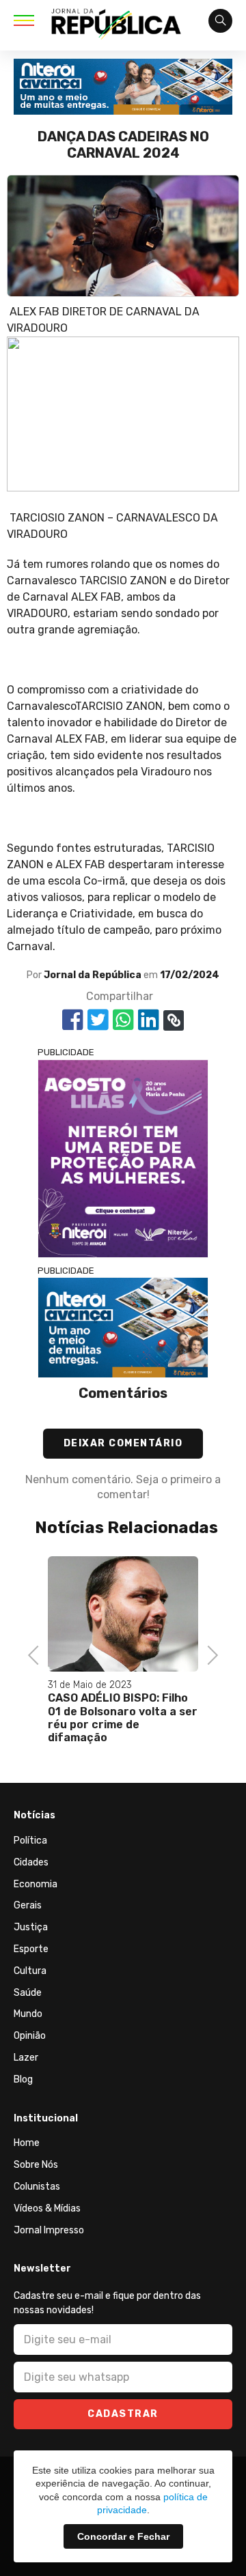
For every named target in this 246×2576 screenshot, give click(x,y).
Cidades (31, 1862)
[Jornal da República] (116, 26)
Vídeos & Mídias (47, 2208)
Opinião (30, 2036)
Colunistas (37, 2187)
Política (30, 1841)
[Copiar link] (174, 1020)
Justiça (31, 1927)
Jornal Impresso (49, 2230)
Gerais (28, 1905)
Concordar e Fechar (123, 2536)
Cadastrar (123, 2414)
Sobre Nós (36, 2165)
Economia (36, 1884)
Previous (38, 1654)
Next (209, 1654)
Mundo (28, 2014)
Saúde (28, 1993)
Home (27, 2143)
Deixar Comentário (123, 1443)
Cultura (30, 1971)
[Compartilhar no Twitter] (98, 1020)
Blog (23, 2079)
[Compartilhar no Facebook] (73, 1020)
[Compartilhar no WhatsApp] (123, 1020)
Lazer (26, 2058)
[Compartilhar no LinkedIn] (149, 1020)
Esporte (31, 1949)
